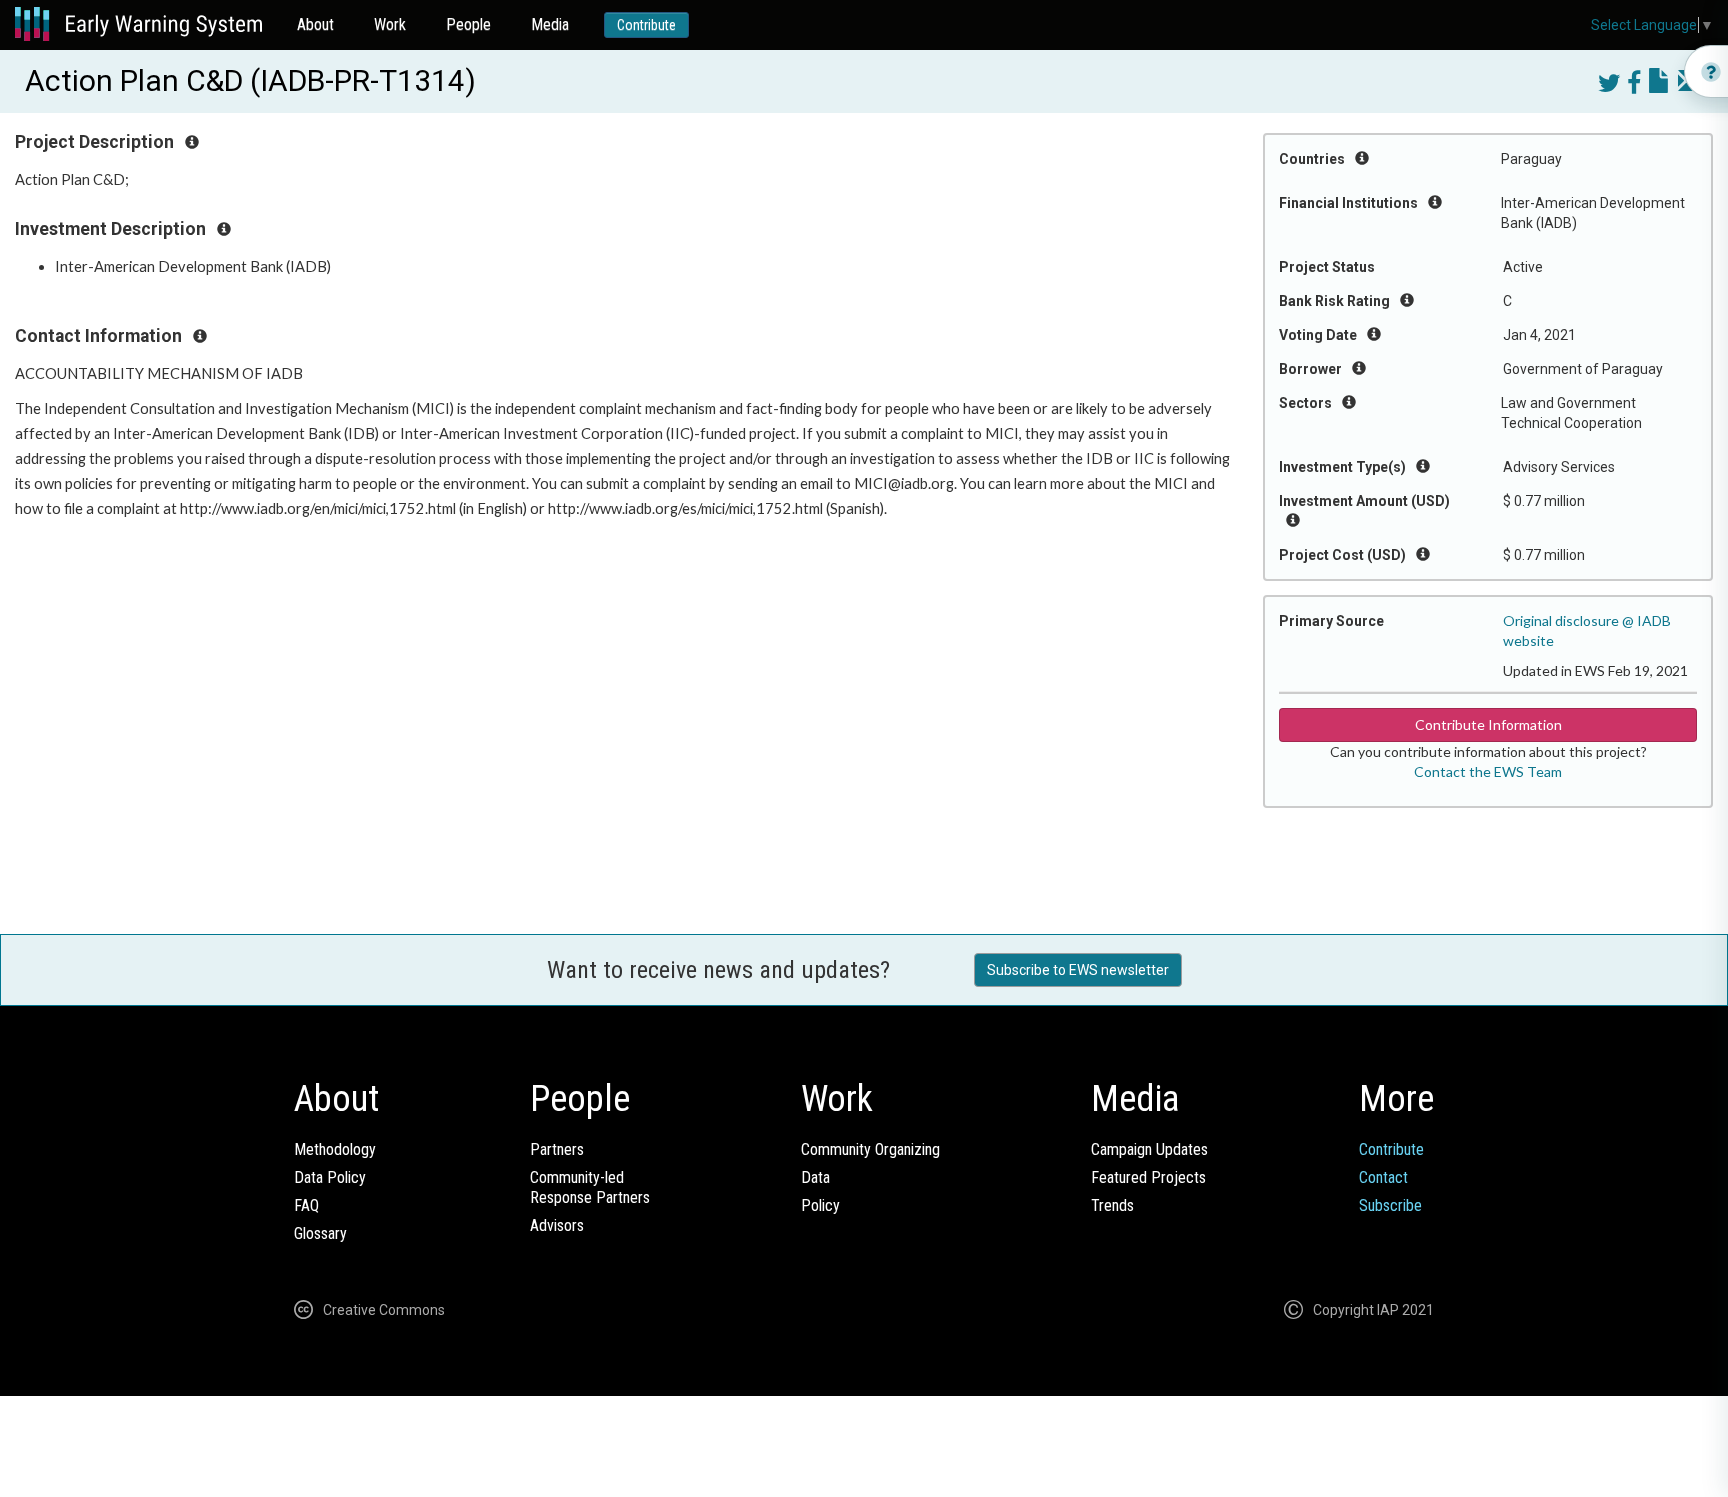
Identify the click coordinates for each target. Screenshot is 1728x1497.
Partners (557, 1149)
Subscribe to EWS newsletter (1078, 970)
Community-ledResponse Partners (590, 1187)
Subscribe (1390, 1205)
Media (550, 24)
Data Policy (330, 1177)
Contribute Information (1488, 724)
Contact (1383, 1177)
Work (390, 24)
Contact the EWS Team (1488, 771)
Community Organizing (870, 1149)
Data (815, 1177)
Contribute (646, 25)
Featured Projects (1148, 1177)
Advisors (557, 1225)
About (315, 24)
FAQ (306, 1205)
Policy (820, 1205)
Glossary (320, 1233)
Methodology (335, 1149)
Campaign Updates (1149, 1149)
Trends (1112, 1205)
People (468, 24)
